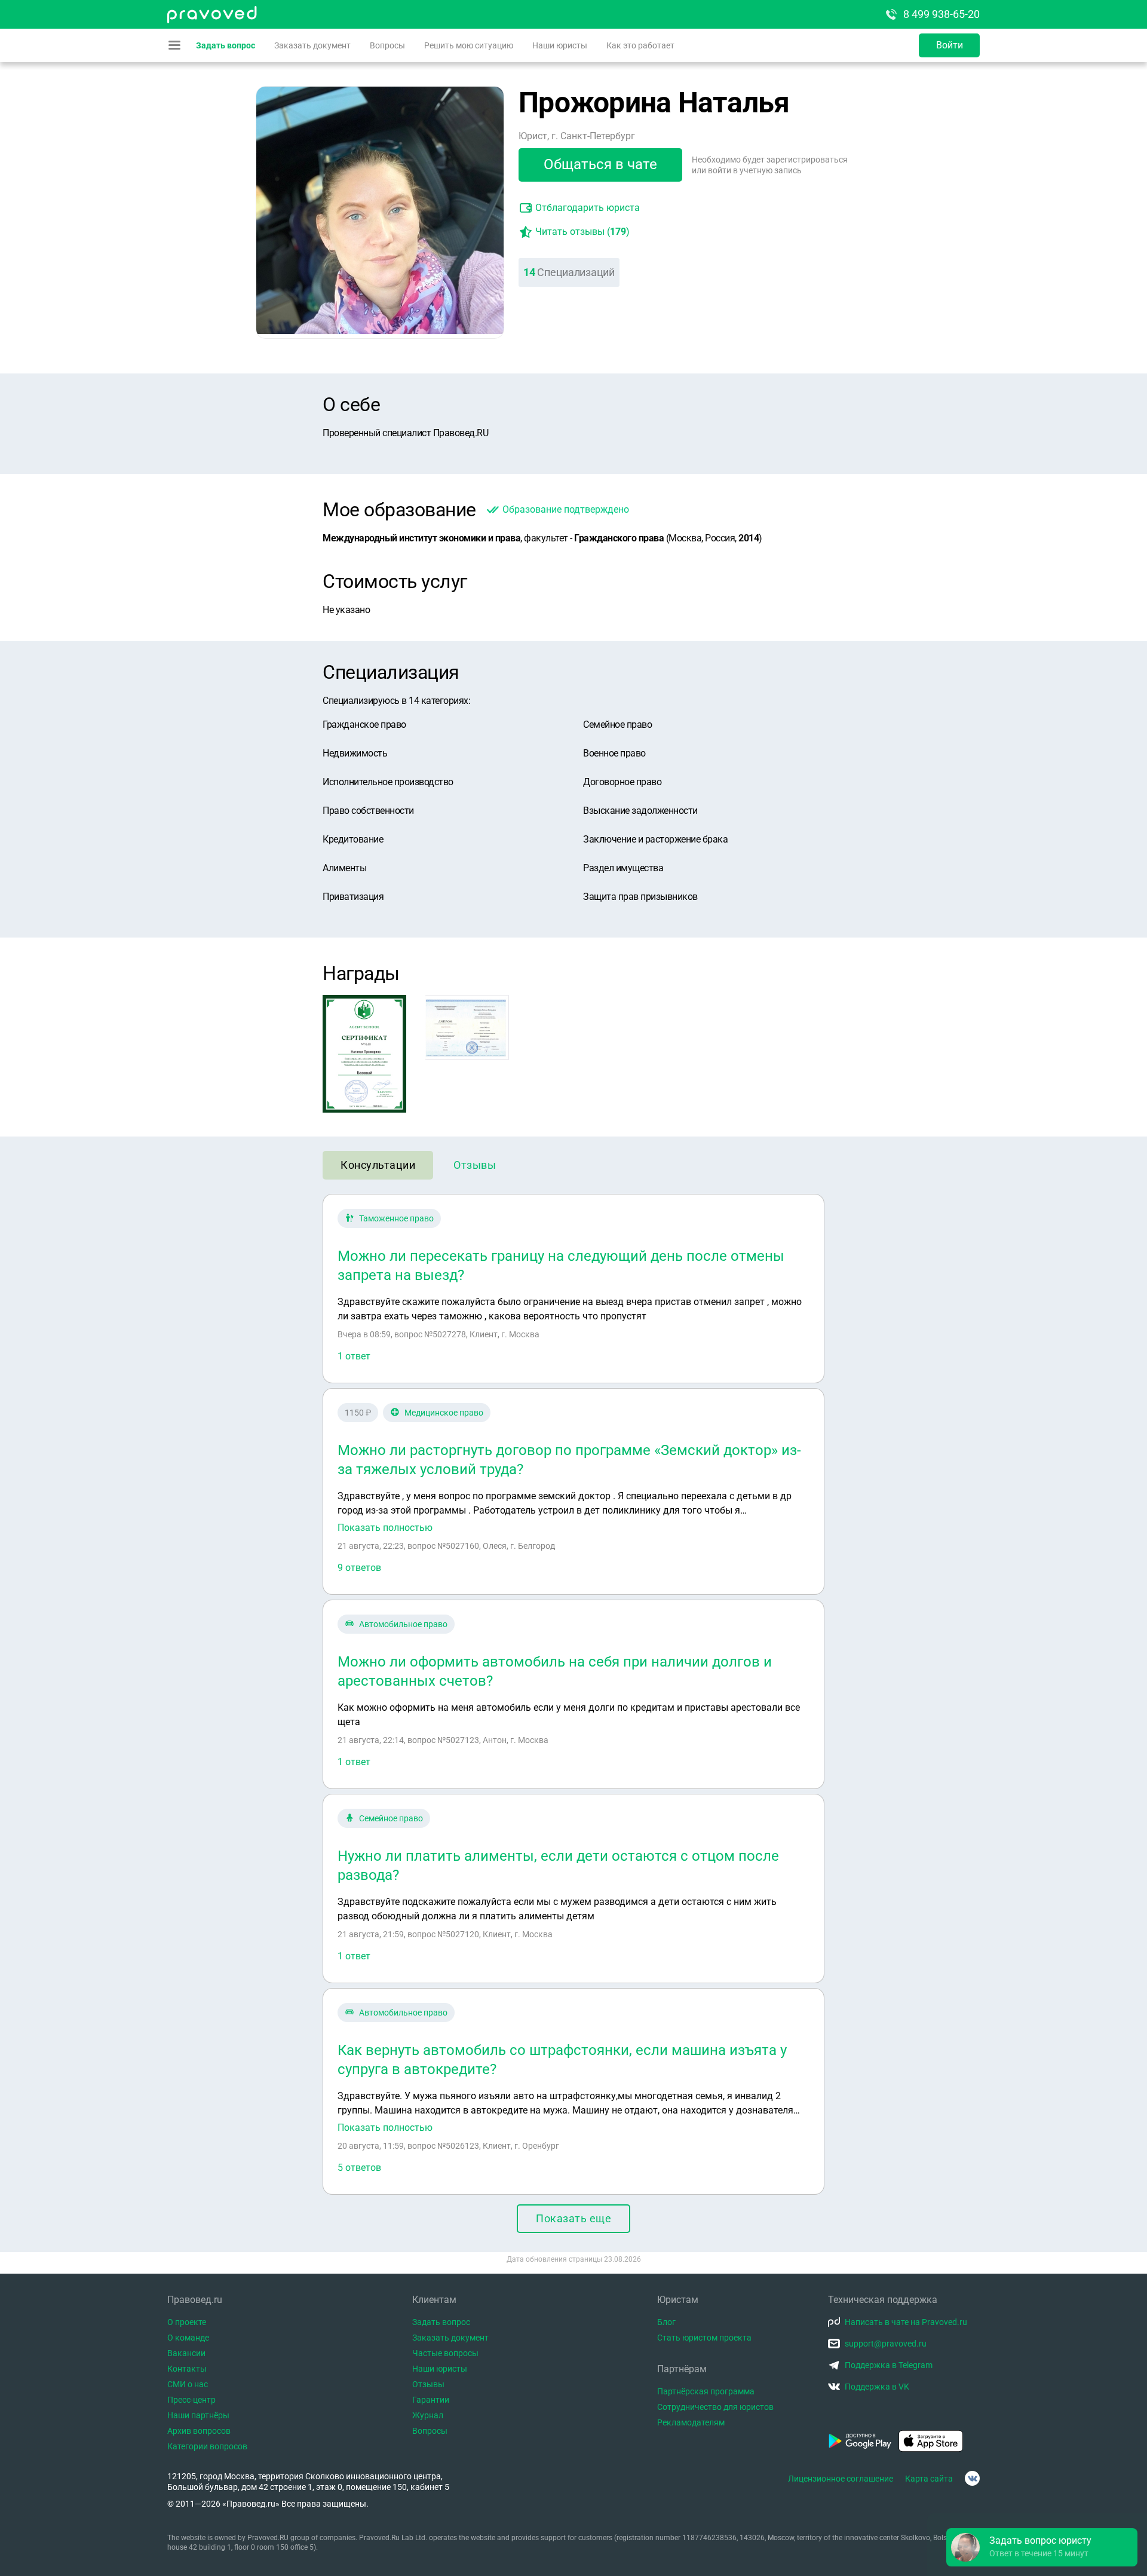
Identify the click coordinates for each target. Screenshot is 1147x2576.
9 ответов (359, 1568)
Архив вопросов (199, 2431)
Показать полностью (385, 1528)
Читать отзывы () (582, 232)
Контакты (187, 2369)
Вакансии (186, 2353)
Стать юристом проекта (704, 2338)
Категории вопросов (207, 2446)
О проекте (187, 2322)
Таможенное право (396, 1218)
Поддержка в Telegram (889, 2365)
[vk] (972, 2478)
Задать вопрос (226, 45)
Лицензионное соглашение (841, 2479)
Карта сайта (929, 2479)
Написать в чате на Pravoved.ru (906, 2322)
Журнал (428, 2415)
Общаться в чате (600, 164)
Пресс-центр (191, 2400)
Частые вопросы (445, 2353)
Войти (950, 45)
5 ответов (359, 2168)
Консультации (378, 1165)
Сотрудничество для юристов (715, 2407)
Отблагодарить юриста (588, 208)
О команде (188, 2338)
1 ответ (354, 1356)
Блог (666, 2322)
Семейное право (391, 1818)
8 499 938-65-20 (941, 14)
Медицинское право (444, 1413)
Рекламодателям (691, 2422)
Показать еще (573, 2218)
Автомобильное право (403, 1624)
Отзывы (475, 1165)
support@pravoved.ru (886, 2344)
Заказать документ (312, 45)
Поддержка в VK (877, 2387)
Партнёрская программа (706, 2391)
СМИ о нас (188, 2384)
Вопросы (387, 45)
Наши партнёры (198, 2415)
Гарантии (431, 2400)
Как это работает (640, 45)
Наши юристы (560, 45)
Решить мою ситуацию (469, 45)
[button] (1042, 2547)
